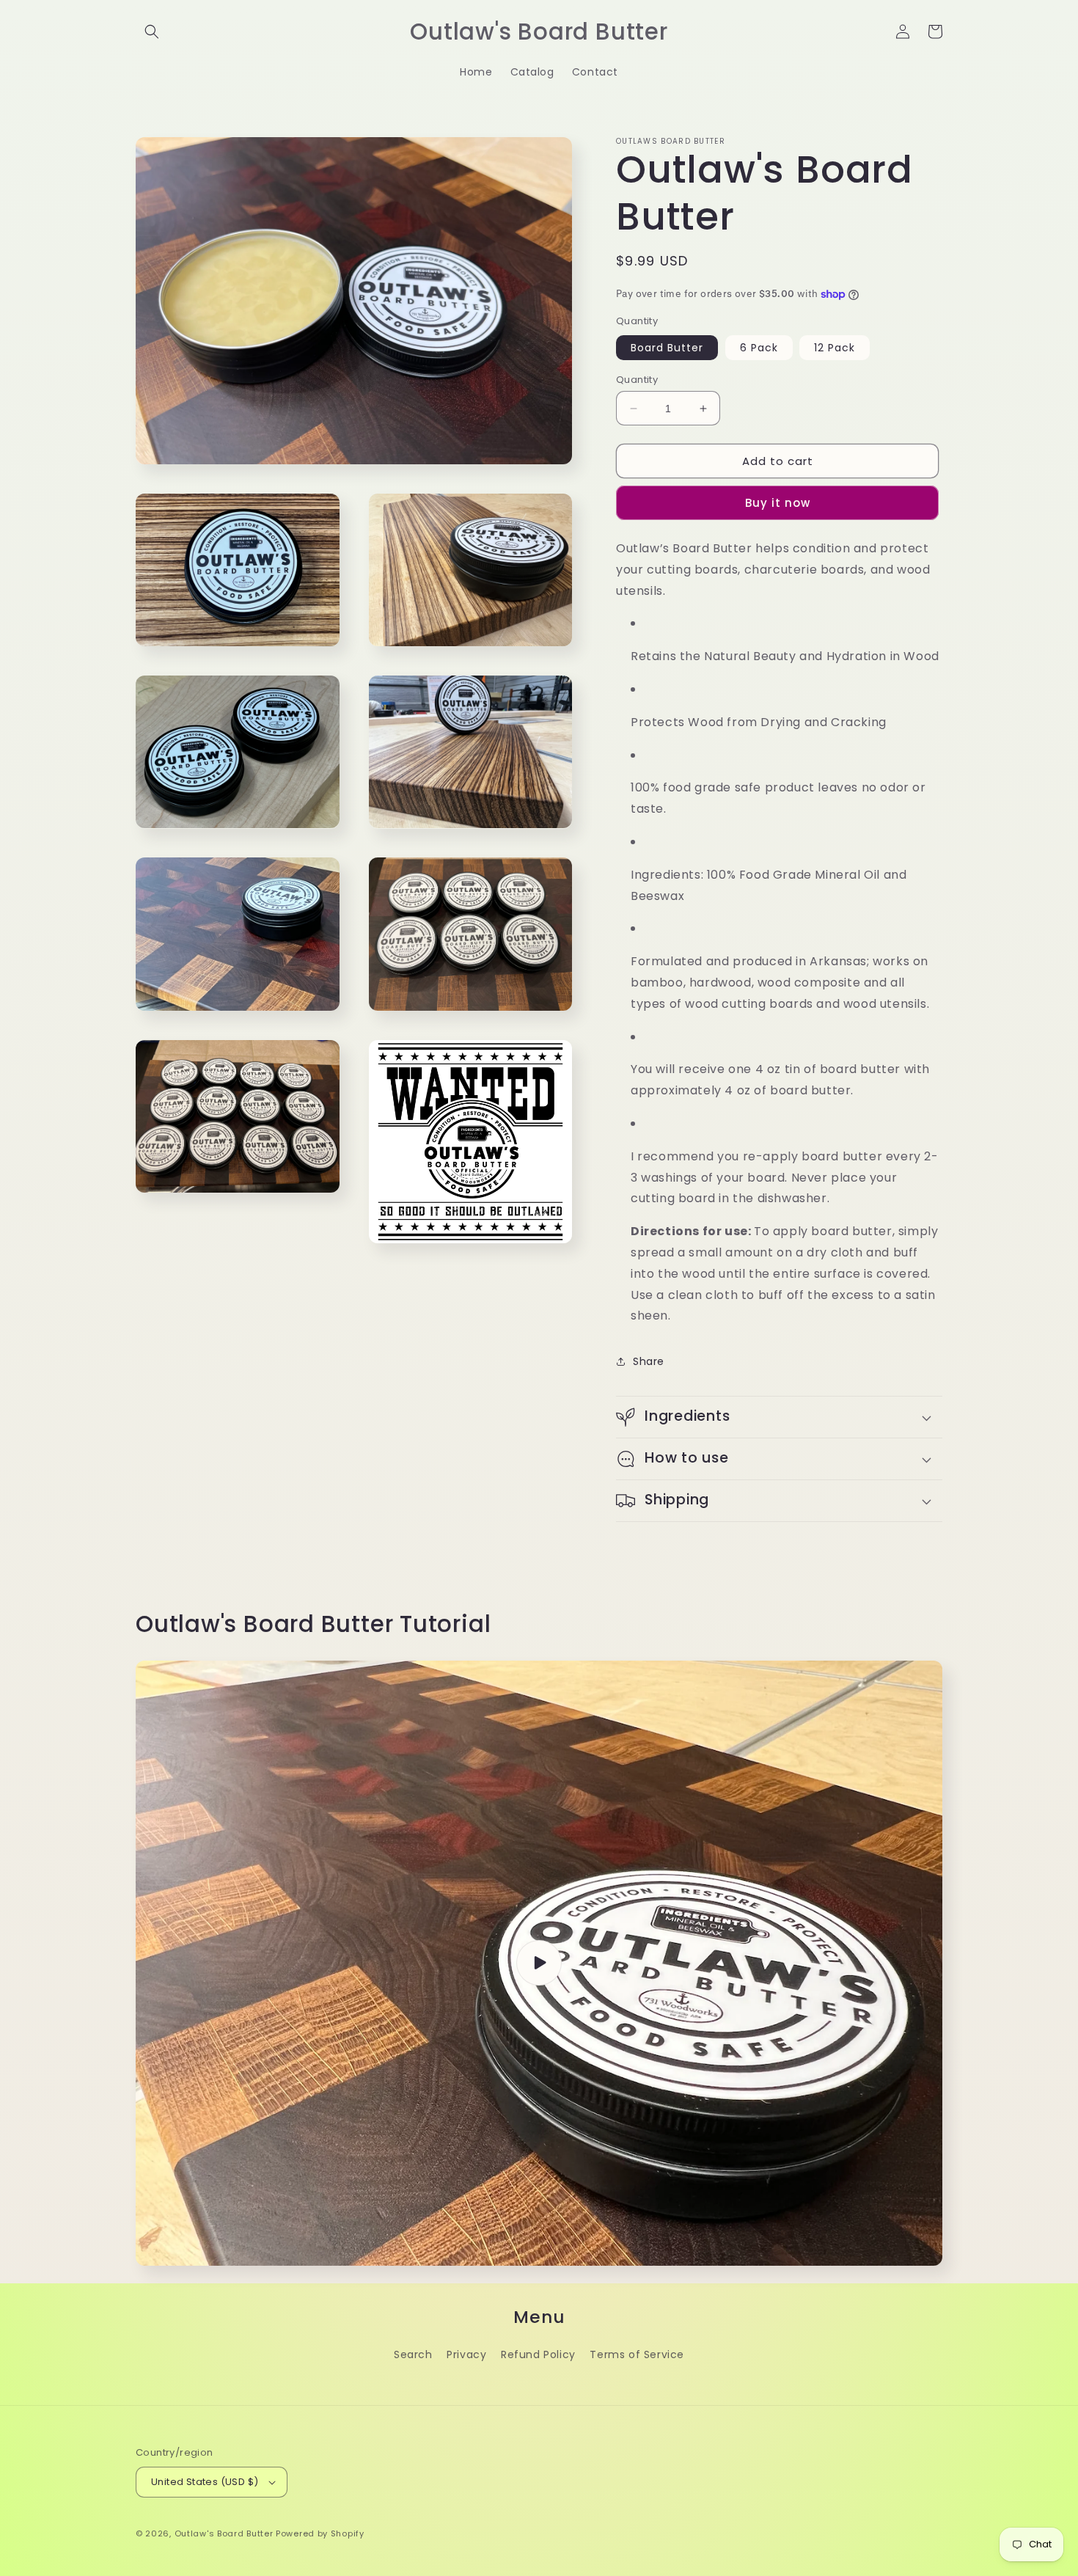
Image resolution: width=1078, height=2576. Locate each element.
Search (413, 2354)
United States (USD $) (205, 2482)
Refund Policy (538, 2354)
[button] (152, 32)
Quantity (637, 380)
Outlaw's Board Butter (224, 2533)
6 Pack (759, 348)
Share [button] (649, 1361)
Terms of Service (637, 2354)
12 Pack (835, 348)
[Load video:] (539, 1963)
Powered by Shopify (320, 2533)
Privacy (466, 2354)
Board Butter (667, 348)
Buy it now (778, 503)
